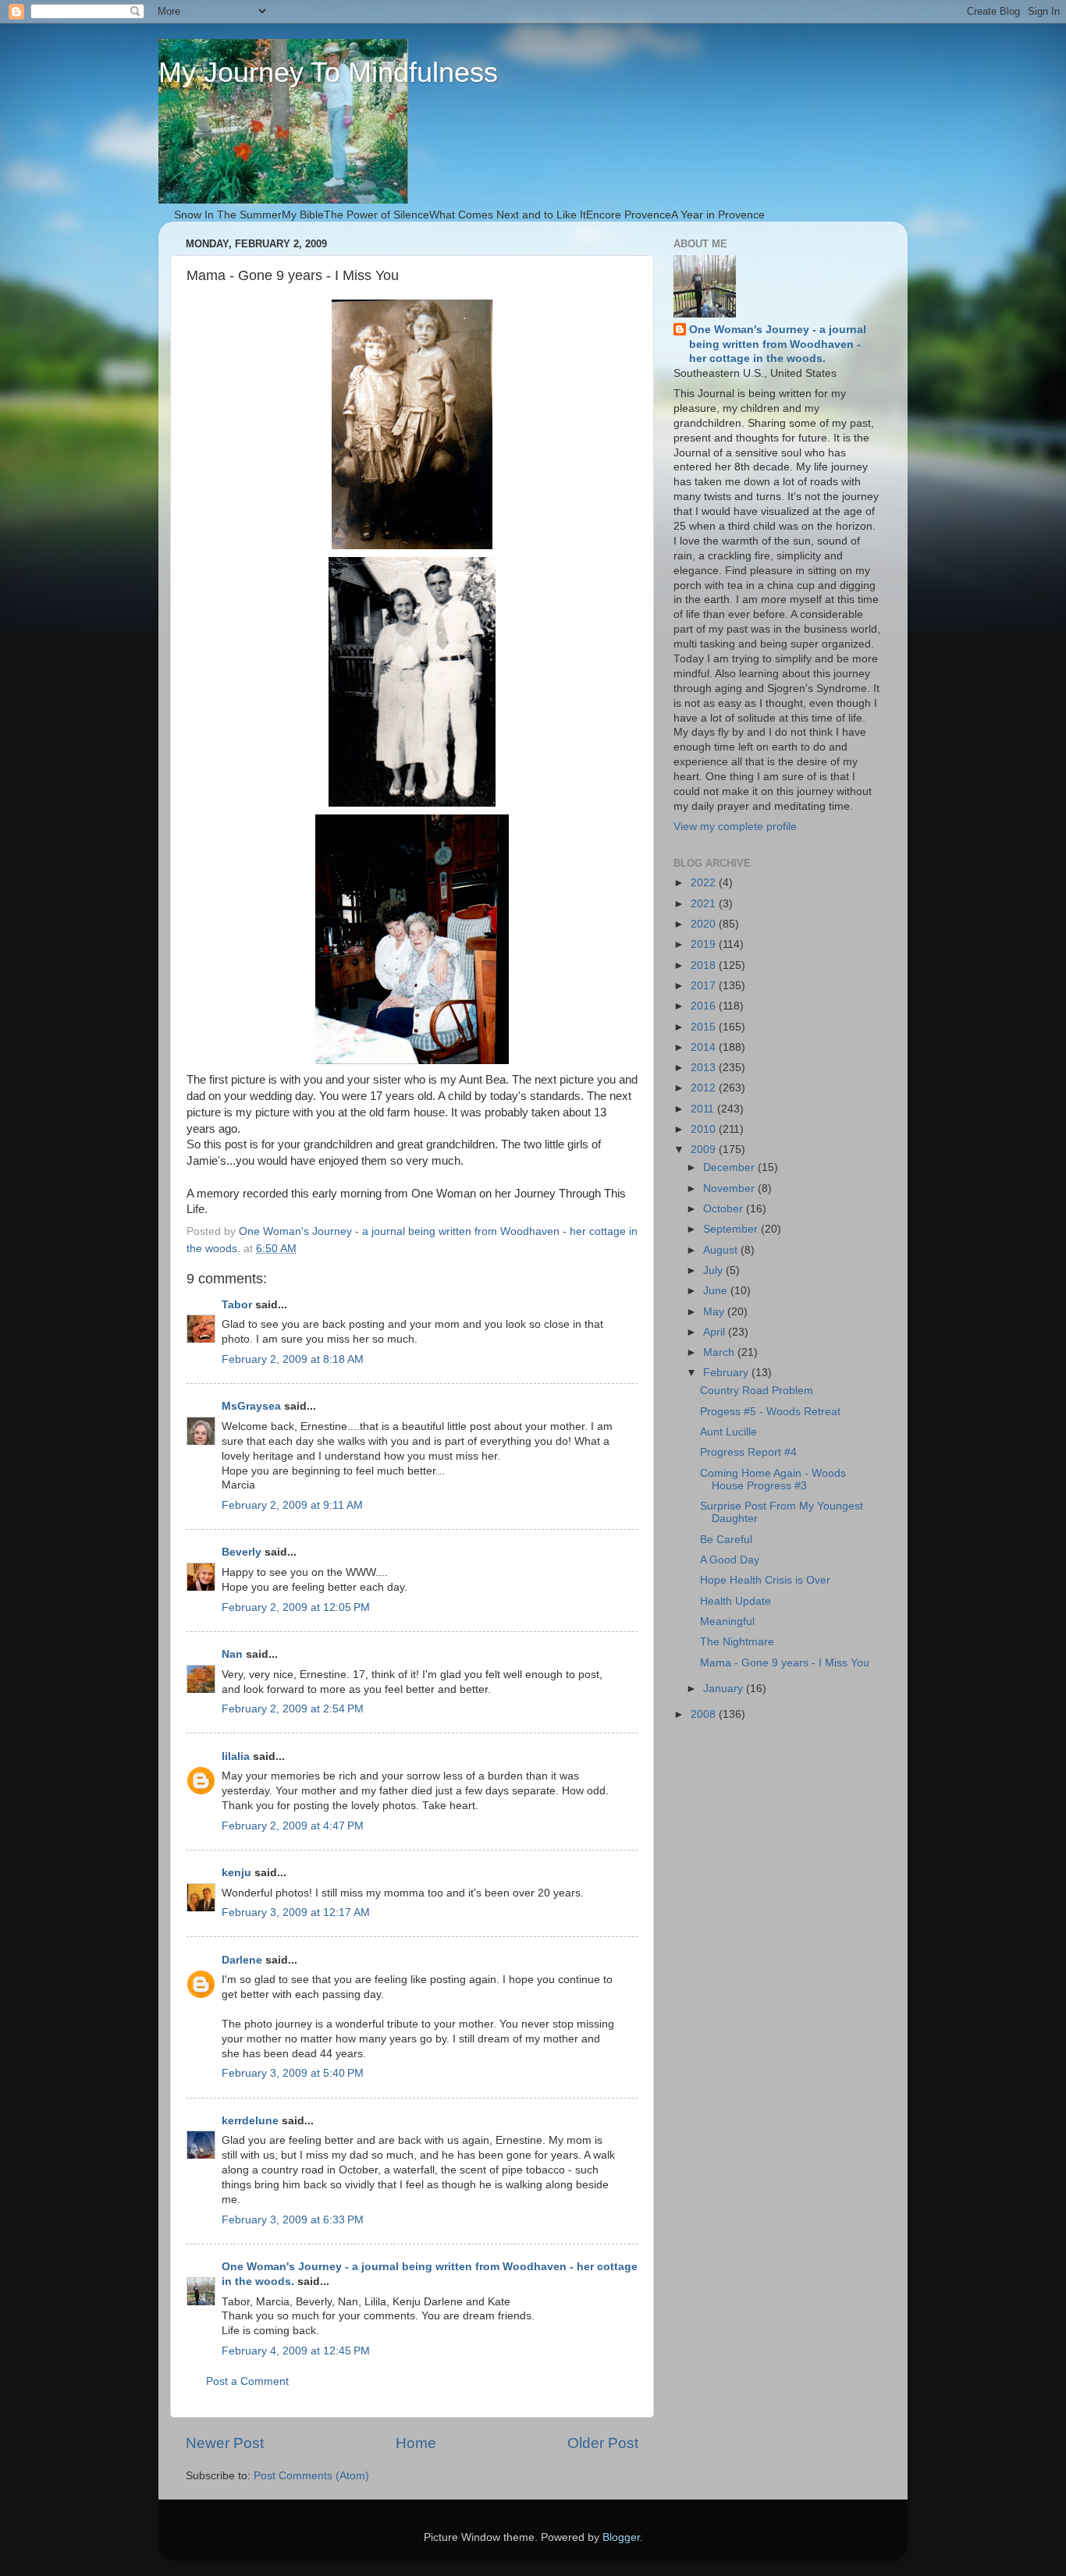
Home (416, 2443)
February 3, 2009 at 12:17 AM (296, 1912)
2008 (705, 1714)
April (716, 1332)
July (714, 1270)
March (720, 1352)
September (732, 1229)
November (730, 1189)
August (722, 1250)
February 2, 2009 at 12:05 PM (296, 1607)
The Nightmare (737, 1642)
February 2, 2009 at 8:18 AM (293, 1359)
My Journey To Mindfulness (328, 72)
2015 (705, 1027)
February (727, 1373)
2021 (705, 904)
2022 (705, 883)
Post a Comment (247, 2381)
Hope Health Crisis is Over (765, 1580)
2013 (705, 1068)
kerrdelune (250, 2121)
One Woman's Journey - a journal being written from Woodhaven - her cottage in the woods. (778, 344)
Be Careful (726, 1540)
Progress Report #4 (748, 1452)
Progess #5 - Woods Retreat (770, 1412)
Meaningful (727, 1622)
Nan (232, 1654)
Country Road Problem (757, 1391)
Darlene (242, 1960)
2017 (705, 986)
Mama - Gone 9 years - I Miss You (785, 1663)
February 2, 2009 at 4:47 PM (293, 1826)
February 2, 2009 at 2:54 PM (293, 1709)
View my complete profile (735, 827)
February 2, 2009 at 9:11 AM (292, 1505)
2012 (705, 1088)
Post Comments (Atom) (311, 2476)
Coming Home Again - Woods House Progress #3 (773, 1480)
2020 (705, 924)
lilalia (236, 1756)
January (725, 1689)
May (715, 1312)
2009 (705, 1150)
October (725, 1209)
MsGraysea (251, 1406)
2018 (705, 965)
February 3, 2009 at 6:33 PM (293, 2220)
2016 (705, 1006)
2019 (705, 944)
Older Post (603, 2443)
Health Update (736, 1601)
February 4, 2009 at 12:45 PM (296, 2351)
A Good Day (730, 1560)
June (717, 1291)
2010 (705, 1129)
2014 (705, 1047)
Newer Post (225, 2443)
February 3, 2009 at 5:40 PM (293, 2073)
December (730, 1167)
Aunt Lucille (728, 1432)
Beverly (242, 1552)
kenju (236, 1873)
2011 (704, 1109)
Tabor (237, 1305)
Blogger (621, 2537)
